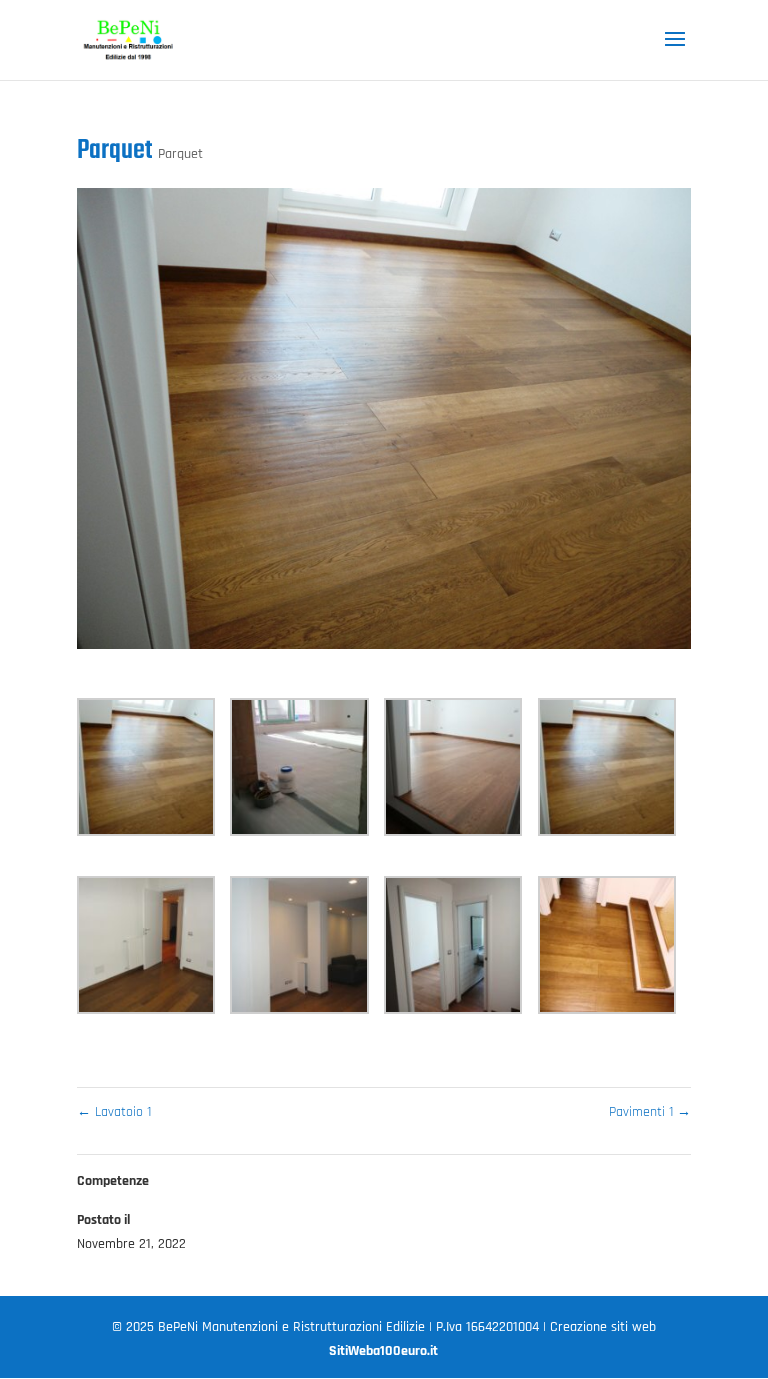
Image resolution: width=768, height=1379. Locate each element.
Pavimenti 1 (650, 1112)
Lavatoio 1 (114, 1112)
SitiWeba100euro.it (383, 1351)
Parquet (180, 154)
